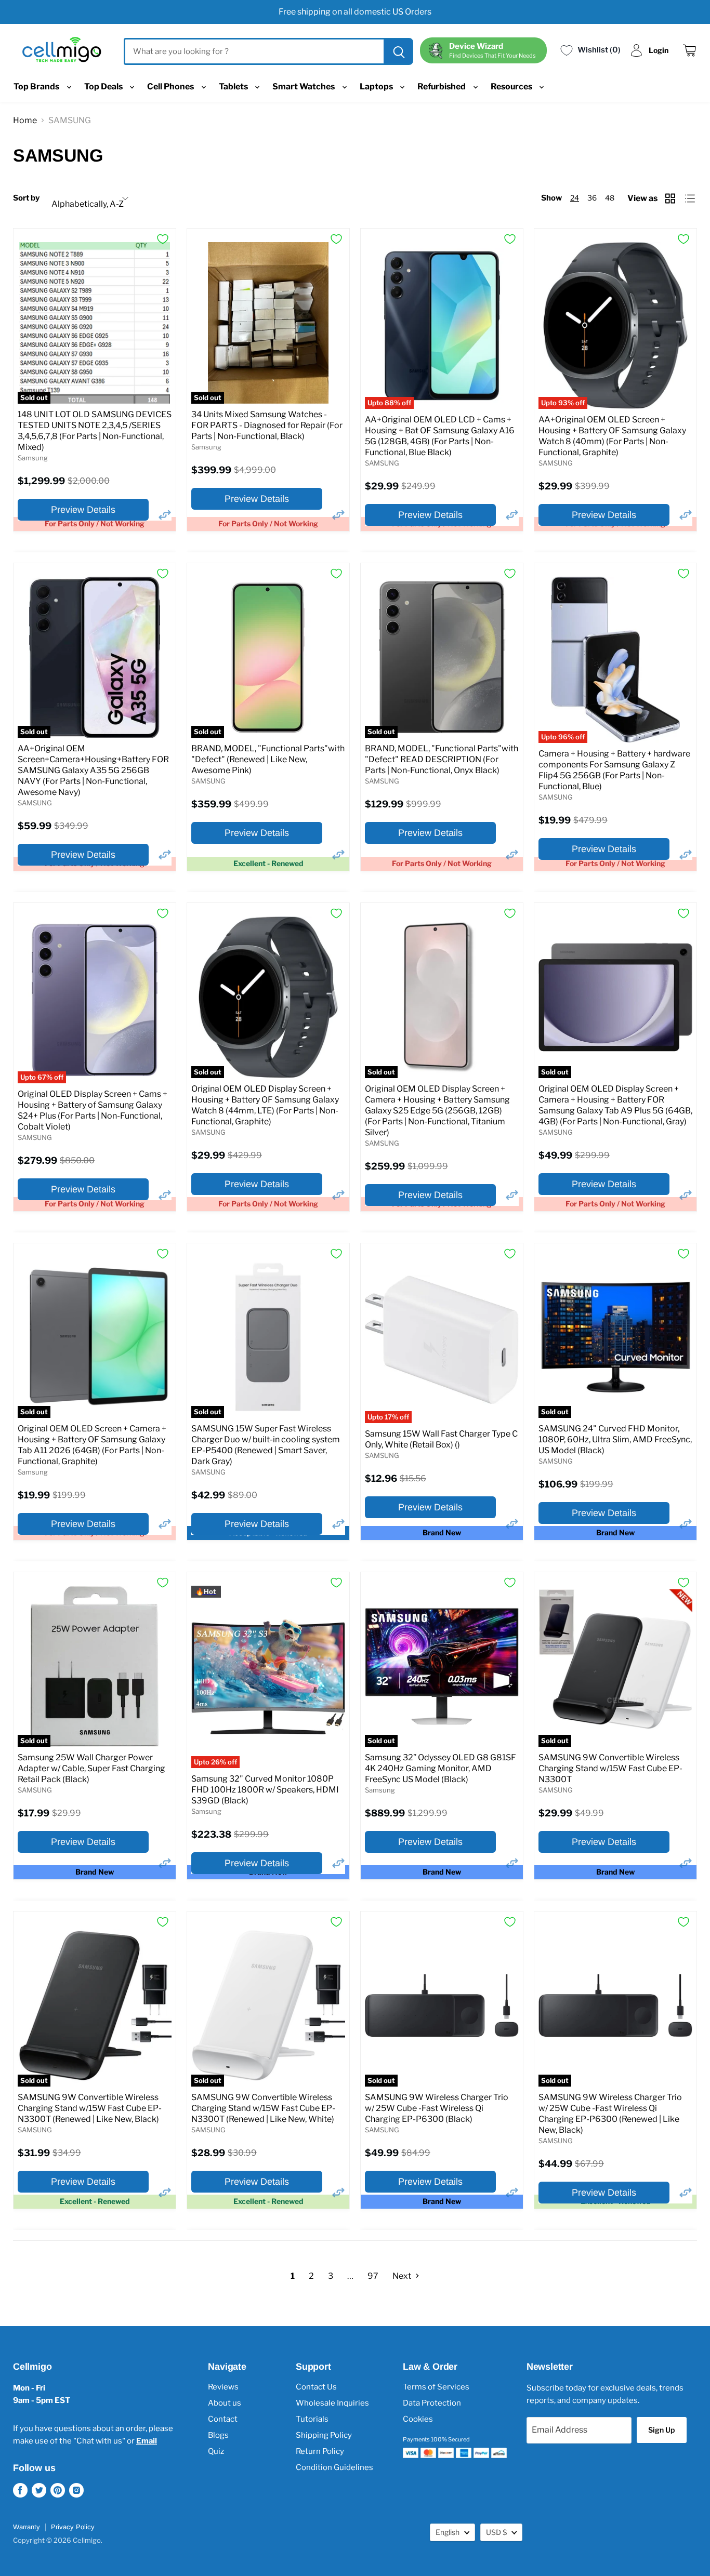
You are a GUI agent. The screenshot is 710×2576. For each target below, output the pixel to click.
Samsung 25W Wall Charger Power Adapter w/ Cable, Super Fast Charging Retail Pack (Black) (91, 1768)
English (448, 2532)
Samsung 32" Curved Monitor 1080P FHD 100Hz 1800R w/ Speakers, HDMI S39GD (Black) (265, 1790)
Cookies (418, 2419)
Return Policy (320, 2451)
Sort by (26, 198)
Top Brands (37, 87)
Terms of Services (436, 2387)
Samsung (33, 458)
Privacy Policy (73, 2527)
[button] (165, 515)
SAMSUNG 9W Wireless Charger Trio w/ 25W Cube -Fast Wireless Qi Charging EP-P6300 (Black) (437, 2108)
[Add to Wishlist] (163, 239)
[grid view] (671, 198)
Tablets (234, 87)
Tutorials (312, 2419)
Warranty (27, 2527)
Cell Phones (171, 87)
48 (610, 198)
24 (575, 198)
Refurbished (442, 87)
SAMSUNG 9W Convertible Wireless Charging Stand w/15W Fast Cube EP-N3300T (610, 1768)
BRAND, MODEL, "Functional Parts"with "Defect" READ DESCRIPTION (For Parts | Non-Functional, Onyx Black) (442, 759)
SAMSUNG (382, 463)
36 (592, 198)
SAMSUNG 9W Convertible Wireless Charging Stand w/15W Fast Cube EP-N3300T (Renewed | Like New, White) (263, 2108)
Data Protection (432, 2403)
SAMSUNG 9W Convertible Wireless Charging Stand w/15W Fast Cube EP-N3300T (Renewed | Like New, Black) (90, 2108)
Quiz (216, 2451)
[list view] (691, 198)
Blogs (218, 2435)
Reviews (223, 2387)
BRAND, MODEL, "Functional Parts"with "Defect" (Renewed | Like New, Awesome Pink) (268, 759)
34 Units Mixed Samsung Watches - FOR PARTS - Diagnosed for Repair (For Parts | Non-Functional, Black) (267, 425)
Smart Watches (304, 87)
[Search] (398, 51)
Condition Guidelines (334, 2467)
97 (373, 2276)
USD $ (496, 2532)
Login (659, 50)
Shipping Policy (324, 2435)
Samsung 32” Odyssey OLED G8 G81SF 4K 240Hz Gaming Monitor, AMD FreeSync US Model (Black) (441, 1768)
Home (25, 120)
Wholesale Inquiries (332, 2403)
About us (225, 2403)
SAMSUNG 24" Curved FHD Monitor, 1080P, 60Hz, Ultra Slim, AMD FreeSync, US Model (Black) (615, 1439)
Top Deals (104, 87)
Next (403, 2276)
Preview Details (83, 510)
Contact (223, 2419)
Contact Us (316, 2387)
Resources (512, 87)
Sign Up (661, 2430)
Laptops (377, 87)
